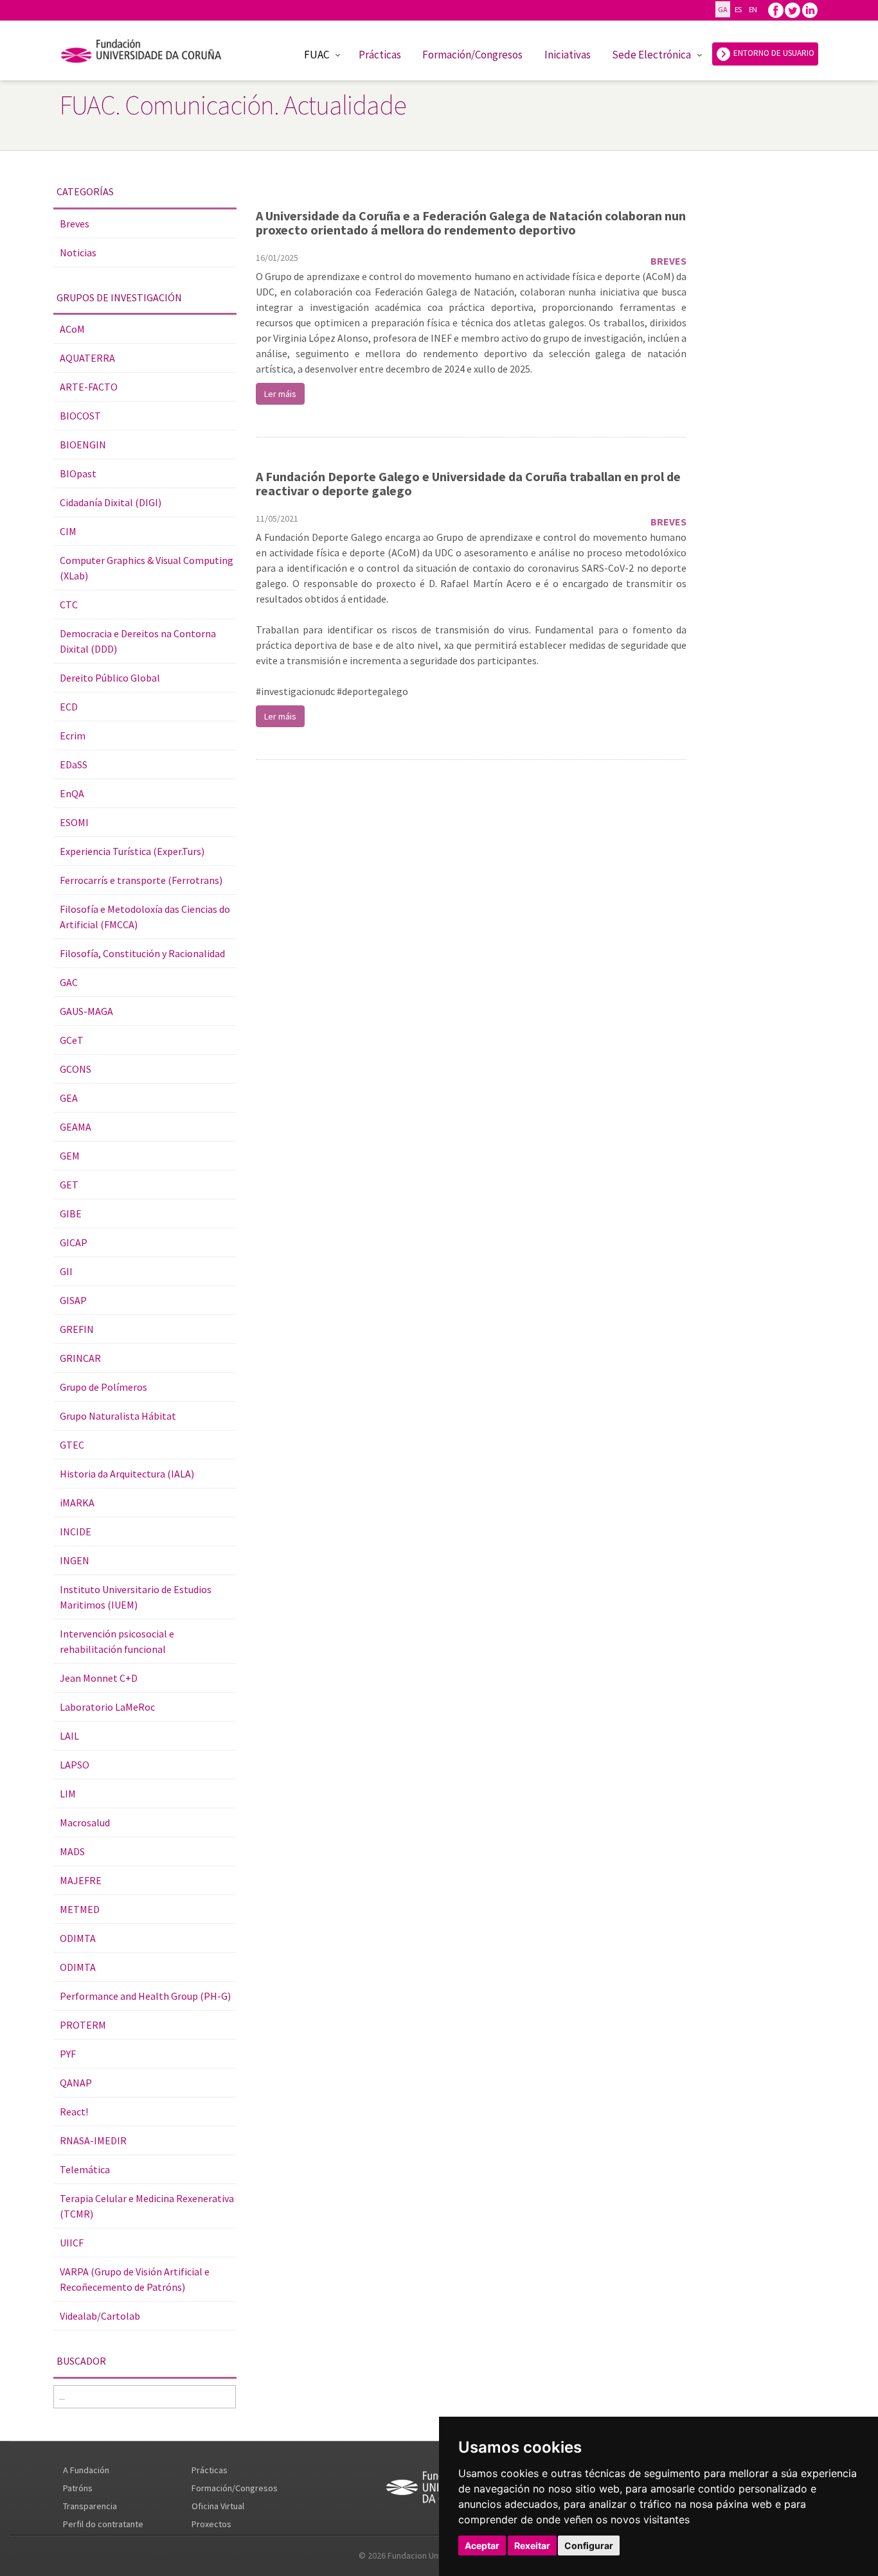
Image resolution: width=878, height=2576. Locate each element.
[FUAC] (149, 53)
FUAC (317, 55)
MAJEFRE (81, 1880)
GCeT (72, 1040)
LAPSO (75, 1765)
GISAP (73, 1300)
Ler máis (280, 394)
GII (66, 1271)
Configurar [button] (589, 2545)
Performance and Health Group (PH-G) (145, 1996)
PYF (68, 2054)
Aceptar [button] (482, 2545)
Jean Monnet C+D (99, 1678)
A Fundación (86, 2470)
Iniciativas (568, 55)
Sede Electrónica (651, 55)
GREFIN (77, 1329)
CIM (68, 531)
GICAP (74, 1242)
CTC (69, 604)
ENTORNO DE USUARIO (773, 53)
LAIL (69, 1736)
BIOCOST (80, 416)
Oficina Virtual (218, 2506)
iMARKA (77, 1503)
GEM (70, 1156)
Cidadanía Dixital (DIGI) (111, 502)
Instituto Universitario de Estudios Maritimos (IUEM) (136, 1597)
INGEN (75, 1560)
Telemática (85, 2169)
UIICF (72, 2243)
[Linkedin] (810, 9)
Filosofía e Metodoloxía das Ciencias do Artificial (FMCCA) (145, 917)
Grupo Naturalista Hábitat (118, 1416)
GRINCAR (80, 1358)
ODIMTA (78, 1938)
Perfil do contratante (103, 2524)
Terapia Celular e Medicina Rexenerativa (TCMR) (147, 2206)
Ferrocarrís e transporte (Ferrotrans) (141, 880)
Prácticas (380, 55)
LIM (68, 1794)
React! (74, 2112)
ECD (69, 707)
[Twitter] (793, 9)
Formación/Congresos (472, 55)
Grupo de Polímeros (103, 1387)
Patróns (78, 2488)
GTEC (72, 1445)
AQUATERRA (87, 358)
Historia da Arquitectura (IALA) (127, 1474)
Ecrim (73, 736)
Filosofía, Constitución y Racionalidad (142, 953)
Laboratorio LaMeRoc (107, 1707)
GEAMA (76, 1127)
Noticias (78, 252)
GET (69, 1185)
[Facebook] (776, 9)
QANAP (76, 2083)
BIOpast (78, 473)
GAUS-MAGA (86, 1011)
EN (753, 9)
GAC (69, 982)
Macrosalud (85, 1822)
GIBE (71, 1213)
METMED (80, 1909)
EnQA (72, 793)
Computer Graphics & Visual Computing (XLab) (147, 568)
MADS (72, 1851)
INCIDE (76, 1531)
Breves (75, 224)
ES (738, 9)
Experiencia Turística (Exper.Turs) (132, 851)
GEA (69, 1098)
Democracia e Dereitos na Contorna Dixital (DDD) (138, 641)
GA (722, 9)
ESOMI (74, 822)
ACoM (72, 329)
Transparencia (90, 2506)
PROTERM (83, 2025)
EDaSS (74, 764)
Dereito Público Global (110, 678)
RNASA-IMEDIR (93, 2140)
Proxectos (211, 2524)
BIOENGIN (83, 445)
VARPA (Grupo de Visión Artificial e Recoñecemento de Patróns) (135, 2279)
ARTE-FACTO (89, 387)
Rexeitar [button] (532, 2545)
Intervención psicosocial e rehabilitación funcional (117, 1641)
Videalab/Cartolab (100, 2316)
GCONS (76, 1069)
